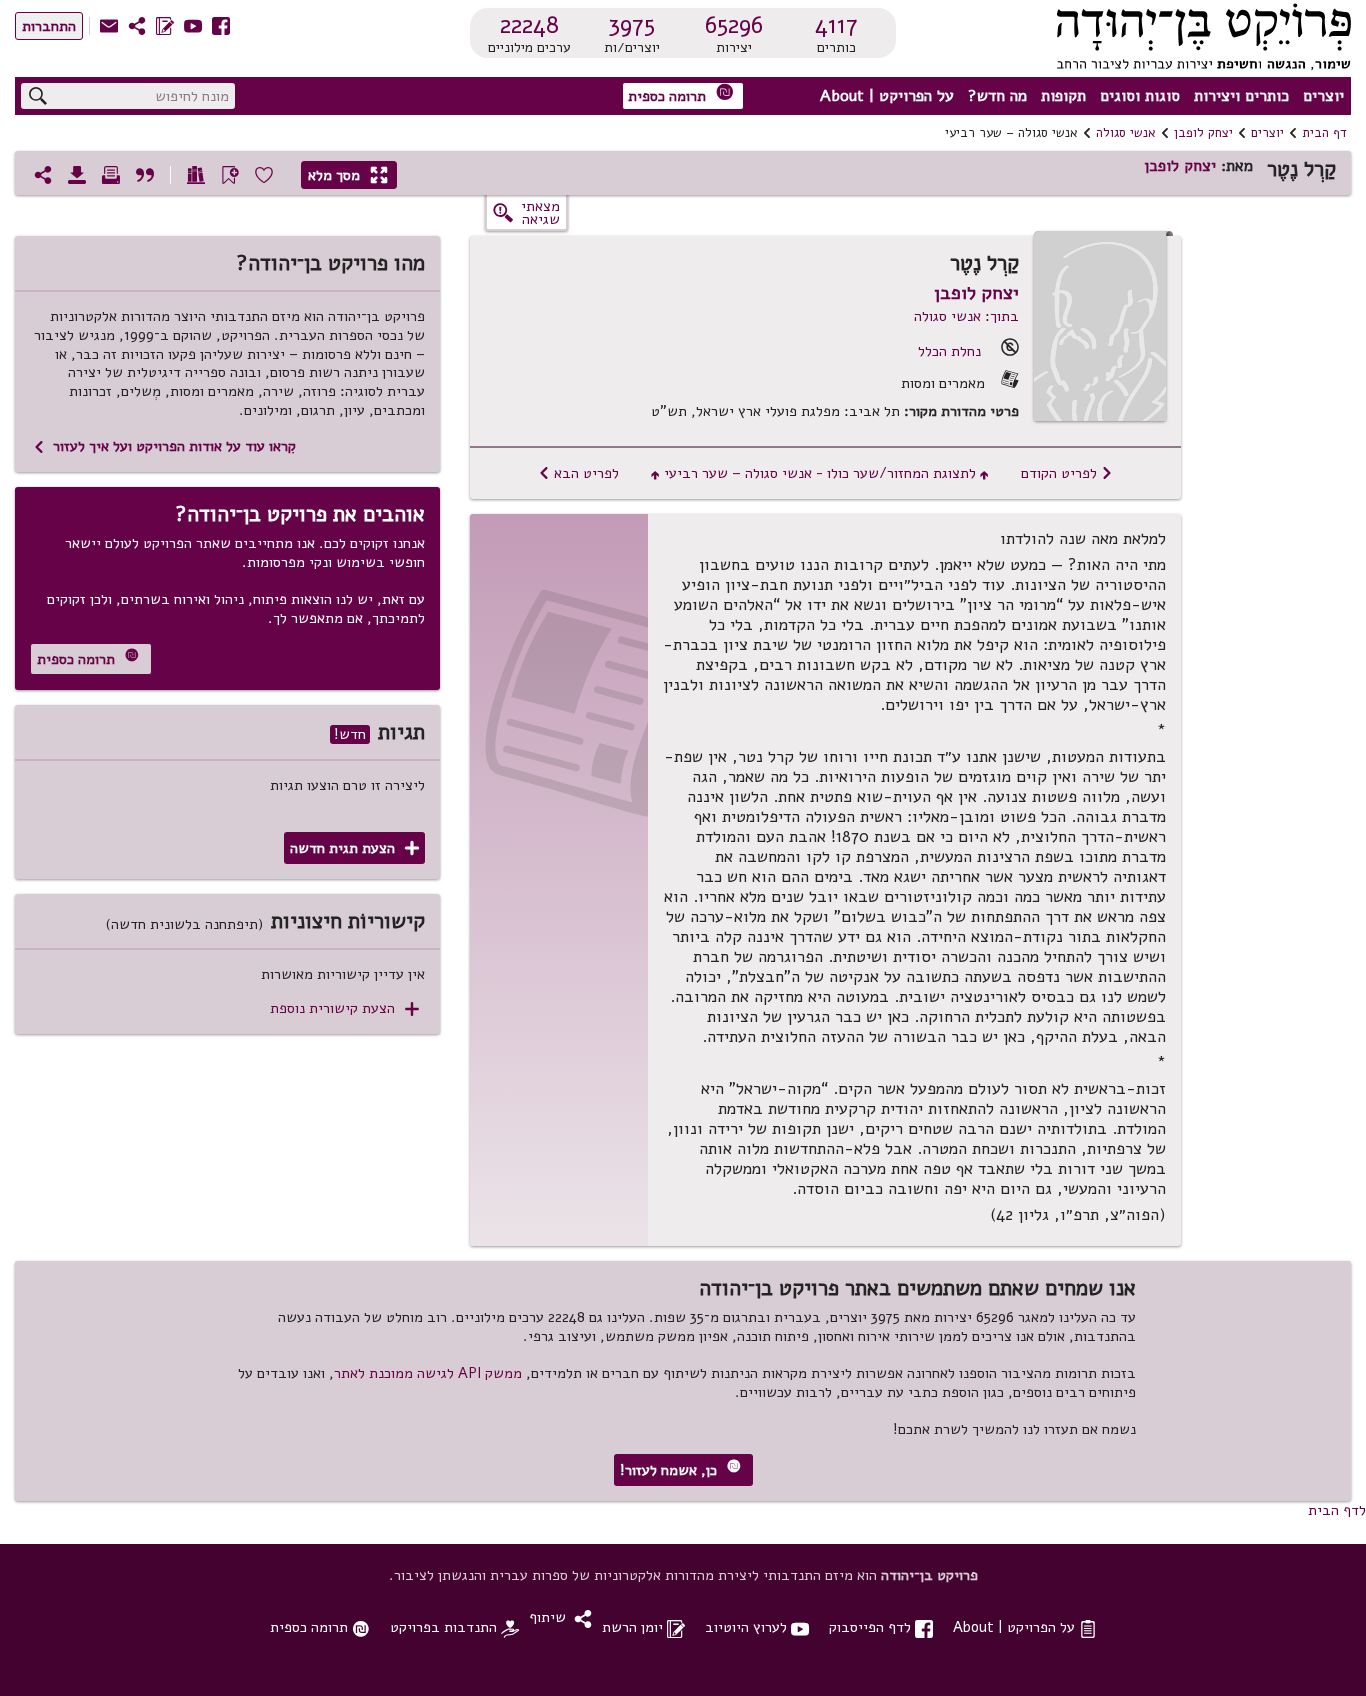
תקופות (1063, 96)
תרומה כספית (681, 94)
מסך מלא (348, 175)
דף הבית (1324, 133)
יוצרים (1323, 96)
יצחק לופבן (1203, 133)
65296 (734, 25)
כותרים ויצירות (1241, 96)
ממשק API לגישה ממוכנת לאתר (428, 1373)
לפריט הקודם (1067, 473)
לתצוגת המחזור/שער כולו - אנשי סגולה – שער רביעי (820, 473)
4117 (836, 25)
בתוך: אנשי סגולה (966, 316)
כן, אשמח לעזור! (680, 1469)
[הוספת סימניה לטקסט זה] (230, 175)
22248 (529, 25)
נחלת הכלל (949, 351)
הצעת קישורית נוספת (344, 1008)
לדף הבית (1337, 1510)
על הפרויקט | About (887, 96)
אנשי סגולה (1126, 133)
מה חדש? (997, 96)
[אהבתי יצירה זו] (264, 175)
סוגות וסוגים (1140, 96)
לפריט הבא (578, 473)
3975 (631, 25)
